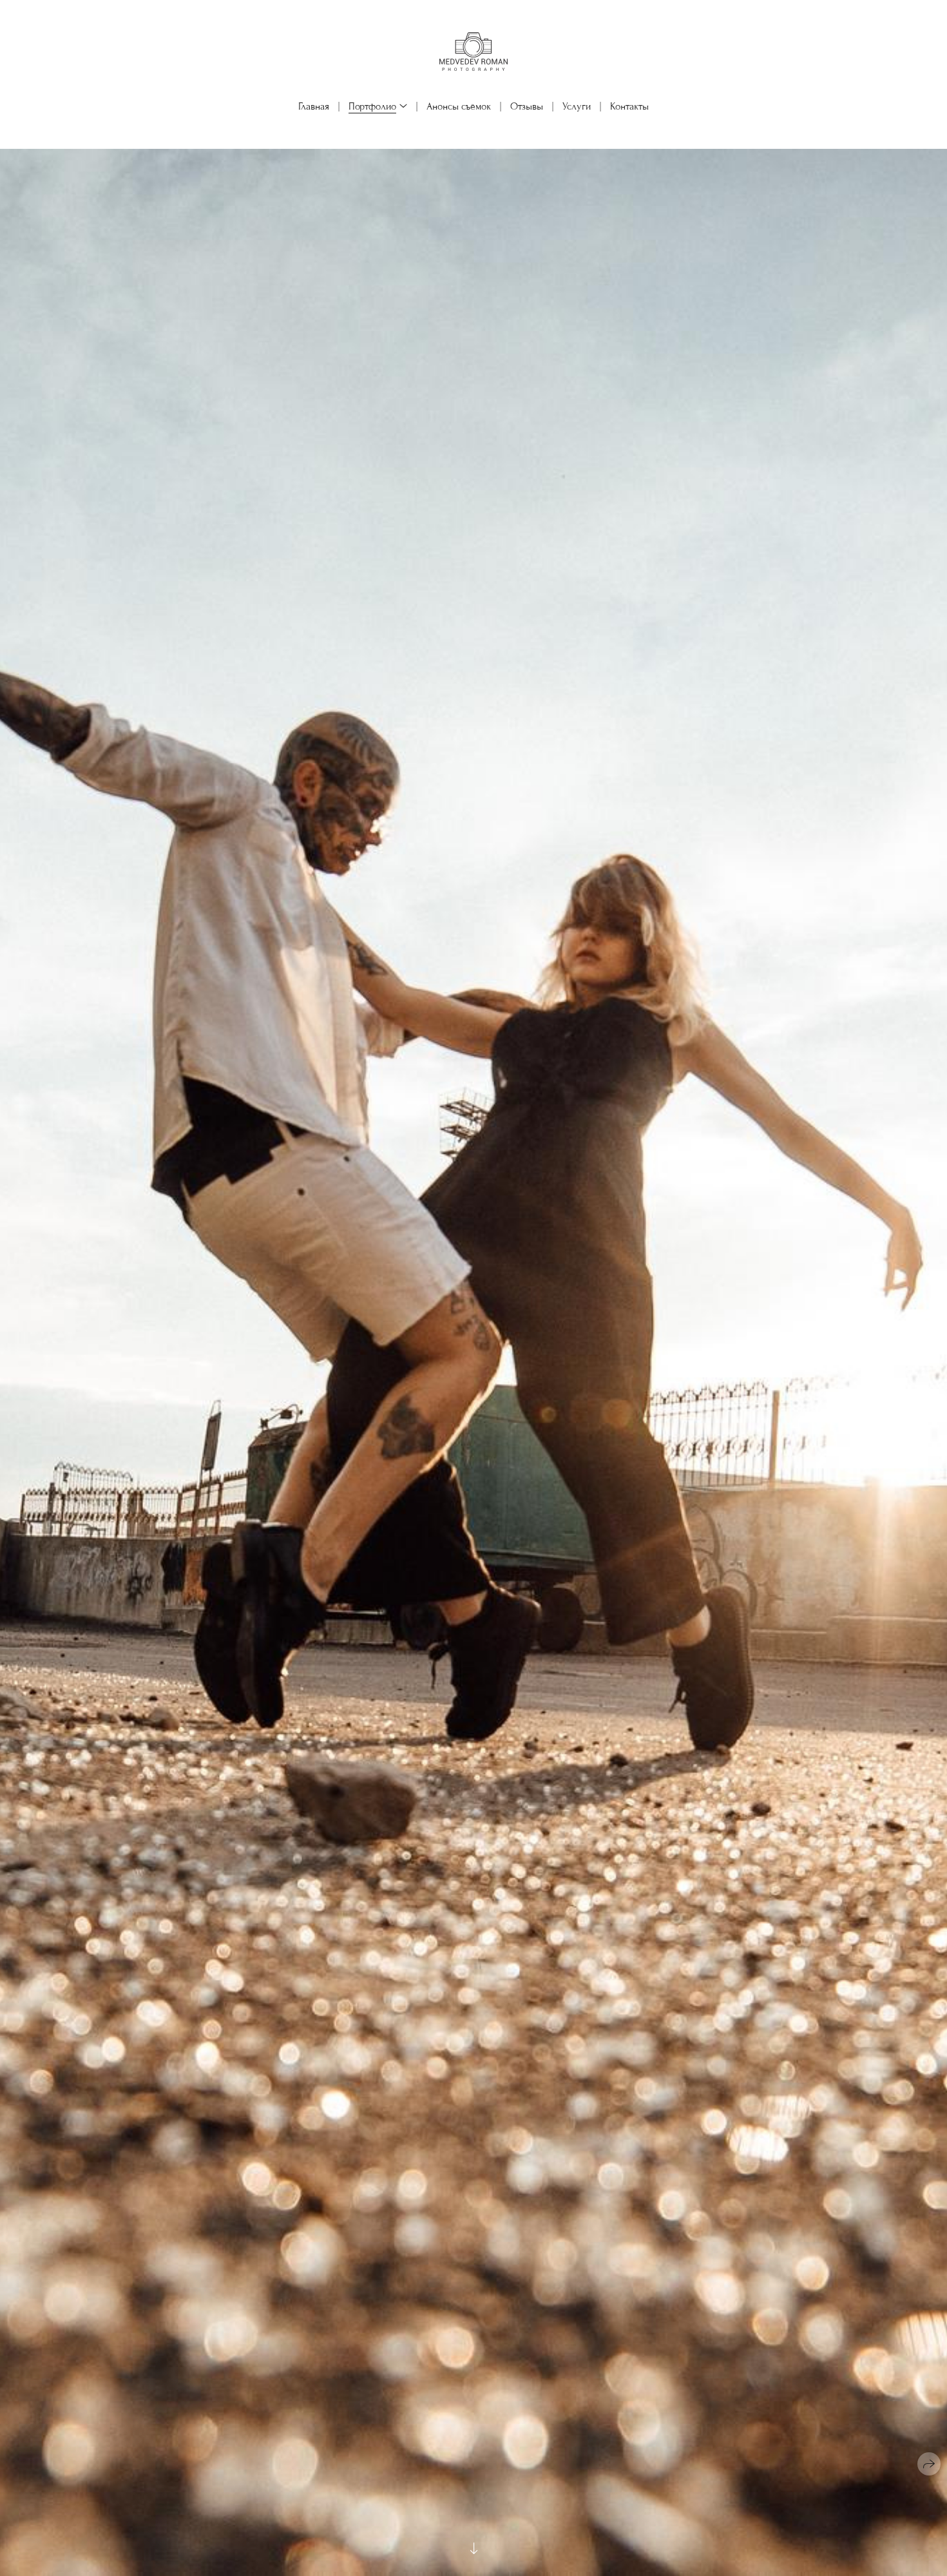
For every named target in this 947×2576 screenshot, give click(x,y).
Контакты (629, 106)
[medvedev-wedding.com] (473, 51)
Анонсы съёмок (459, 106)
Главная (314, 106)
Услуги (577, 106)
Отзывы (527, 106)
